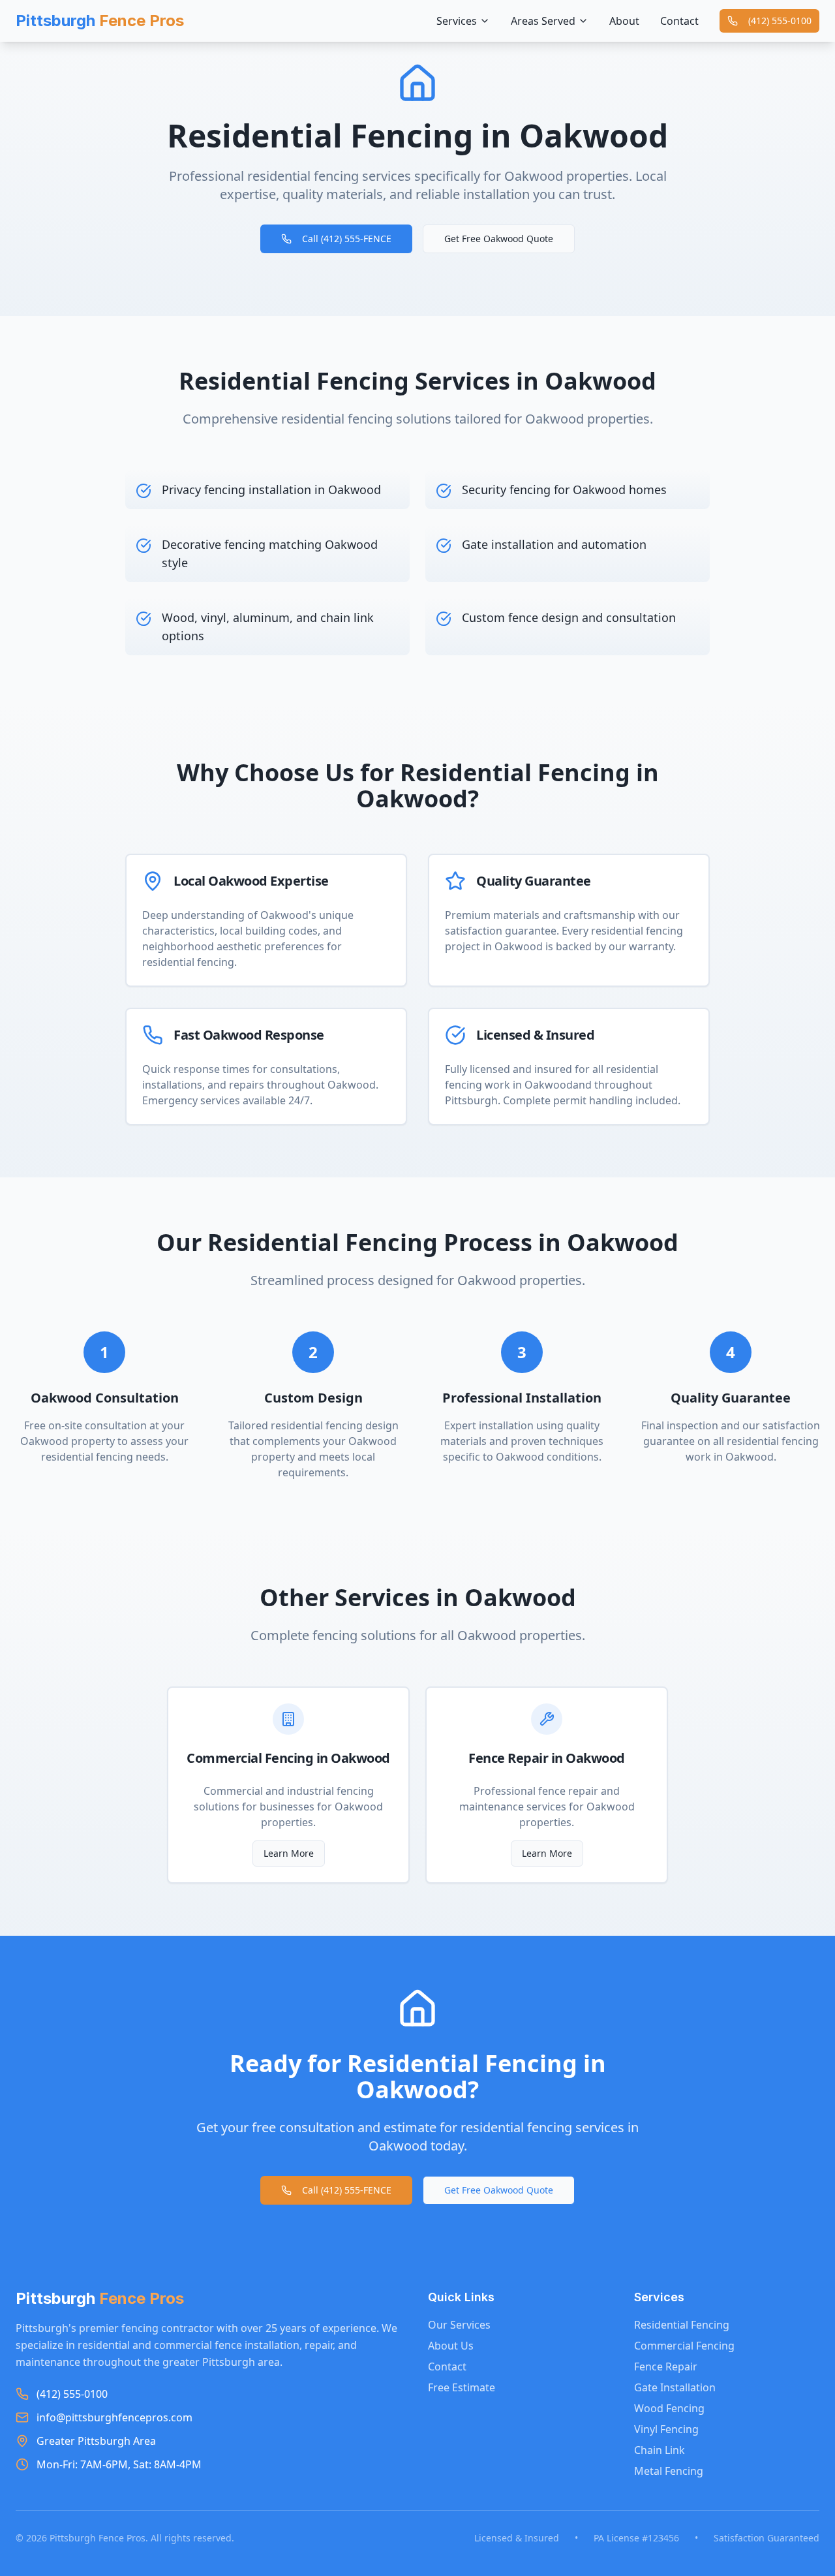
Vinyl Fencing (666, 2429)
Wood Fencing (669, 2408)
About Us (451, 2346)
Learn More (289, 1853)
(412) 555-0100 (780, 21)
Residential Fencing (682, 2325)
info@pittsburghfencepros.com (114, 2417)
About (624, 21)
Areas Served (543, 21)
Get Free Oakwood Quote (499, 239)
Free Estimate (462, 2387)
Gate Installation (675, 2387)
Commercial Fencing (684, 2346)
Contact (679, 21)
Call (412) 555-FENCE (347, 239)
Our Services (459, 2325)
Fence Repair (666, 2367)
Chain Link (660, 2450)
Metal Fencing (669, 2471)
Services (457, 21)
